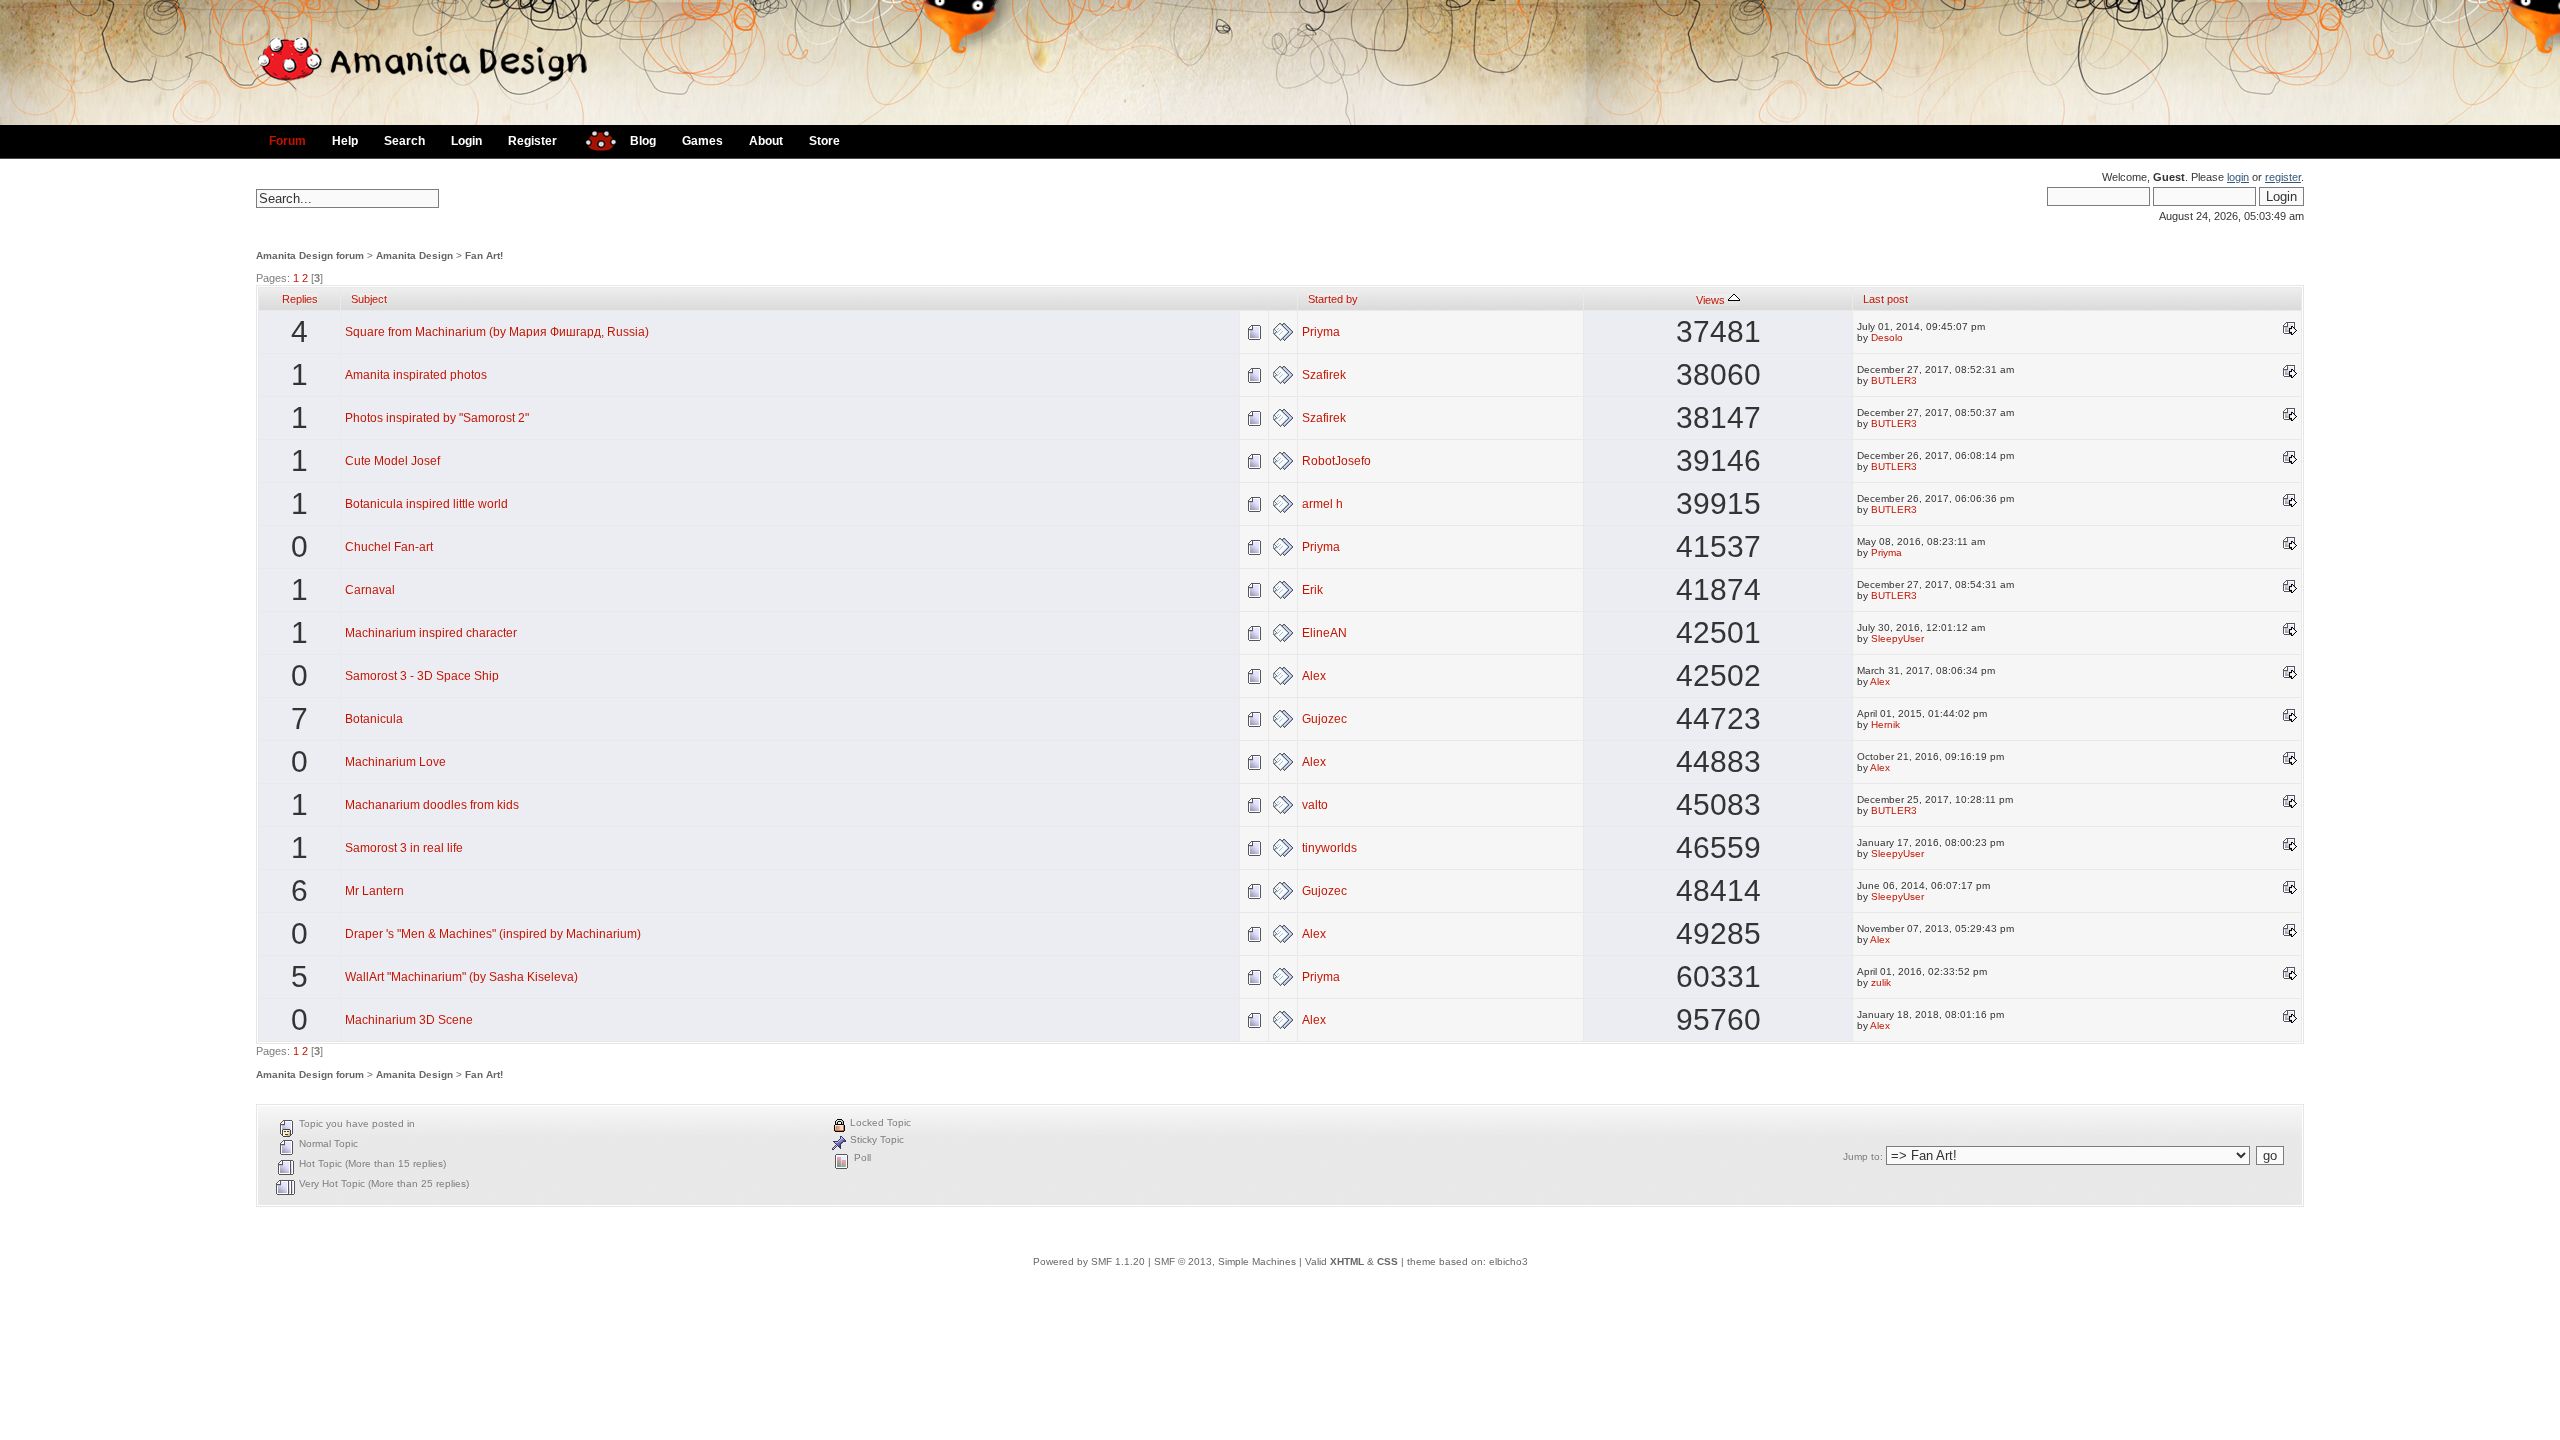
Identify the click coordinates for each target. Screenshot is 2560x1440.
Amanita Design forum (310, 255)
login (2238, 177)
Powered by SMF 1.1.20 (1089, 1261)
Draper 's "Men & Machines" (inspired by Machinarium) (493, 934)
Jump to (1861, 1156)
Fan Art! (484, 255)
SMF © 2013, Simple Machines (1225, 1261)
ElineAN (1324, 633)
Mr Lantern (374, 891)
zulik (1881, 982)
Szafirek (1324, 375)
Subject (369, 299)
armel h (1322, 504)
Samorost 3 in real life (404, 848)
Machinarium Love (395, 762)
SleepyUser (1897, 638)
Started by (1333, 299)
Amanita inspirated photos (416, 375)
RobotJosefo (1336, 461)
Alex (1314, 676)
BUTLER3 (1894, 380)
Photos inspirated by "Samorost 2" (437, 418)
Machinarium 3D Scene (409, 1020)
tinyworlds (1329, 848)
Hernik (1885, 724)
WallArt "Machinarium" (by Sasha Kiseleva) (461, 977)
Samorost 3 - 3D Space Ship (422, 676)
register (2283, 177)
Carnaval (370, 590)
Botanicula (374, 719)
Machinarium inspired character (431, 633)
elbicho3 (1508, 1261)
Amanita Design (414, 255)
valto (1315, 805)
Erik (1312, 590)
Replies (300, 299)
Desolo (1887, 337)
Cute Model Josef (392, 461)
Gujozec (1324, 719)
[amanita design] (593, 138)
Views (1712, 300)
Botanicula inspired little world (426, 504)
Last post (1885, 299)
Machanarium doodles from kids (432, 805)
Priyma (1321, 332)
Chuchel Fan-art (389, 547)
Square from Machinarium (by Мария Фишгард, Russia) (497, 332)
